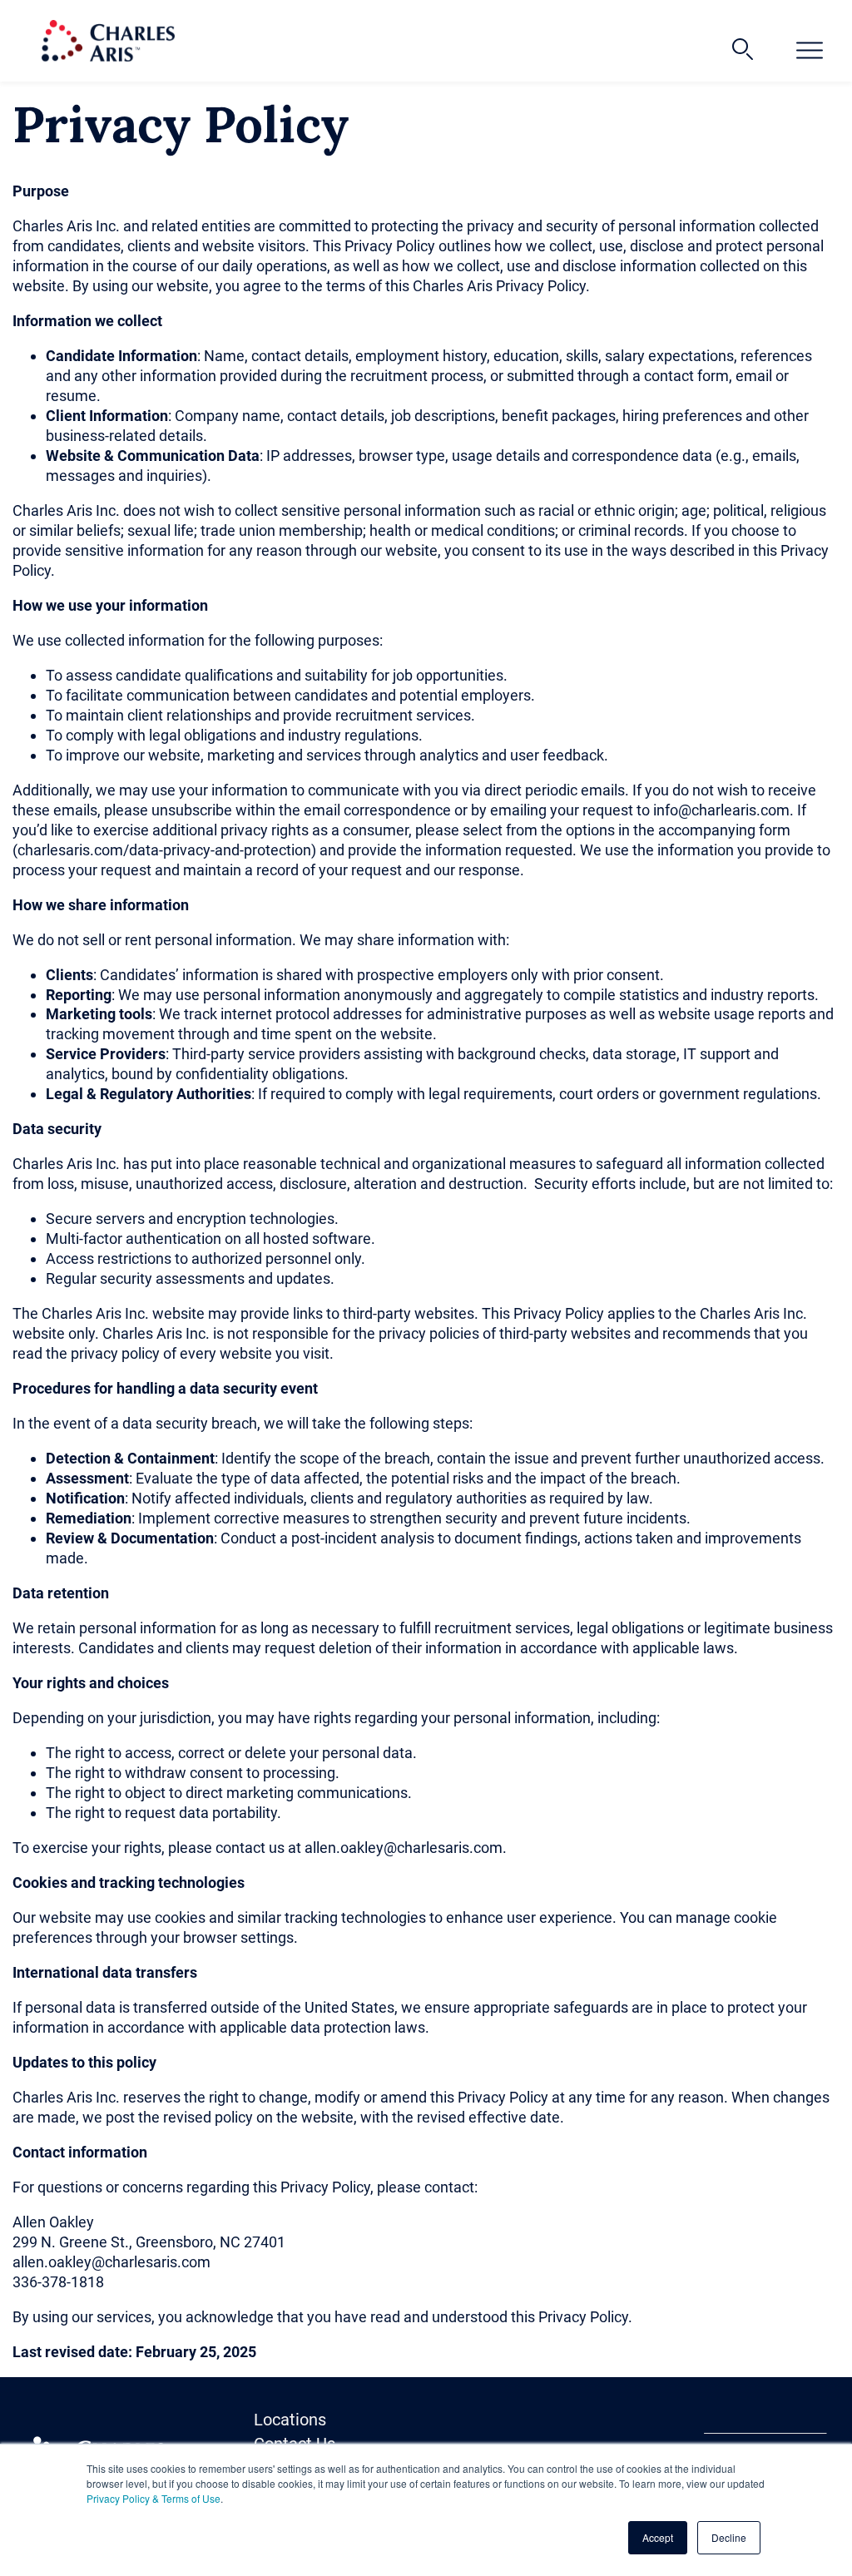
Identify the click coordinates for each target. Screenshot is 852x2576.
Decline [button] (729, 2537)
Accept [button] (658, 2537)
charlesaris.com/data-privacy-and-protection (164, 850)
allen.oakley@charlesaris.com (404, 1848)
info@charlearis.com (721, 810)
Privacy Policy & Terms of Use (154, 2498)
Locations (290, 2420)
